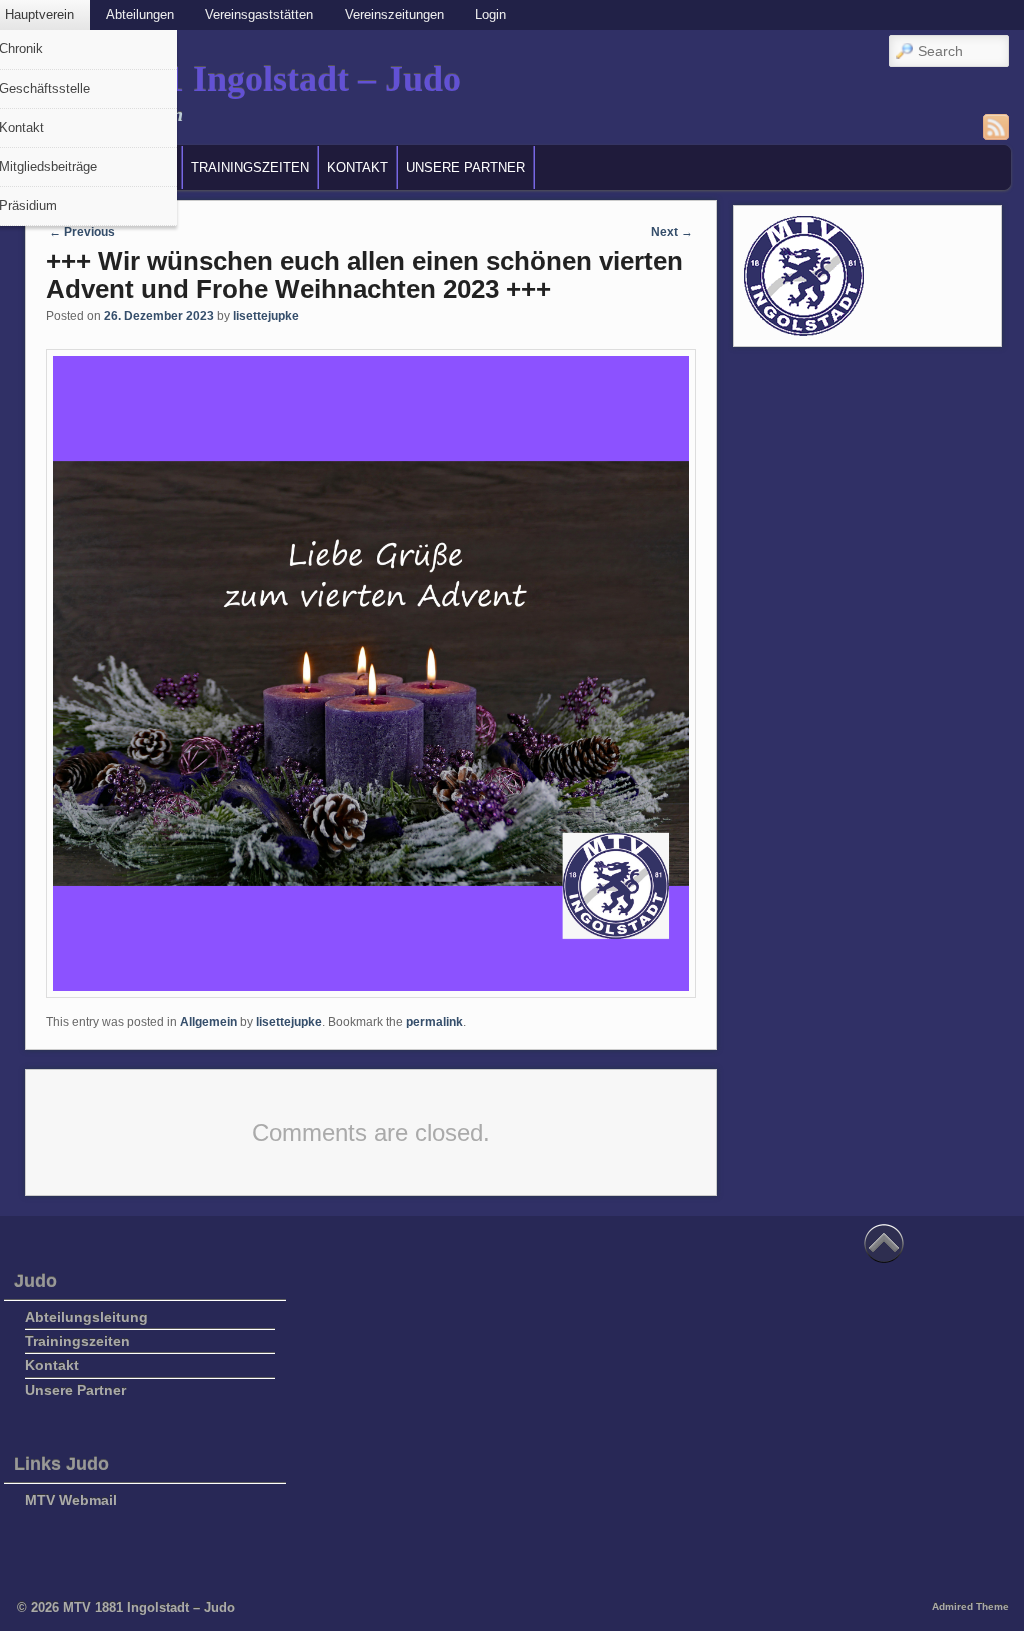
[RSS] (996, 127)
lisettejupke (266, 316)
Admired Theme (970, 1606)
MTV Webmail (71, 1500)
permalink (434, 1022)
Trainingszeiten (250, 167)
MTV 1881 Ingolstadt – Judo (240, 79)
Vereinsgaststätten (259, 14)
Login (490, 14)
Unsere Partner (465, 167)
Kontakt (357, 167)
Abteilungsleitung (86, 1317)
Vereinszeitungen (394, 14)
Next (672, 232)
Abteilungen (140, 14)
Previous (82, 232)
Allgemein (208, 1022)
